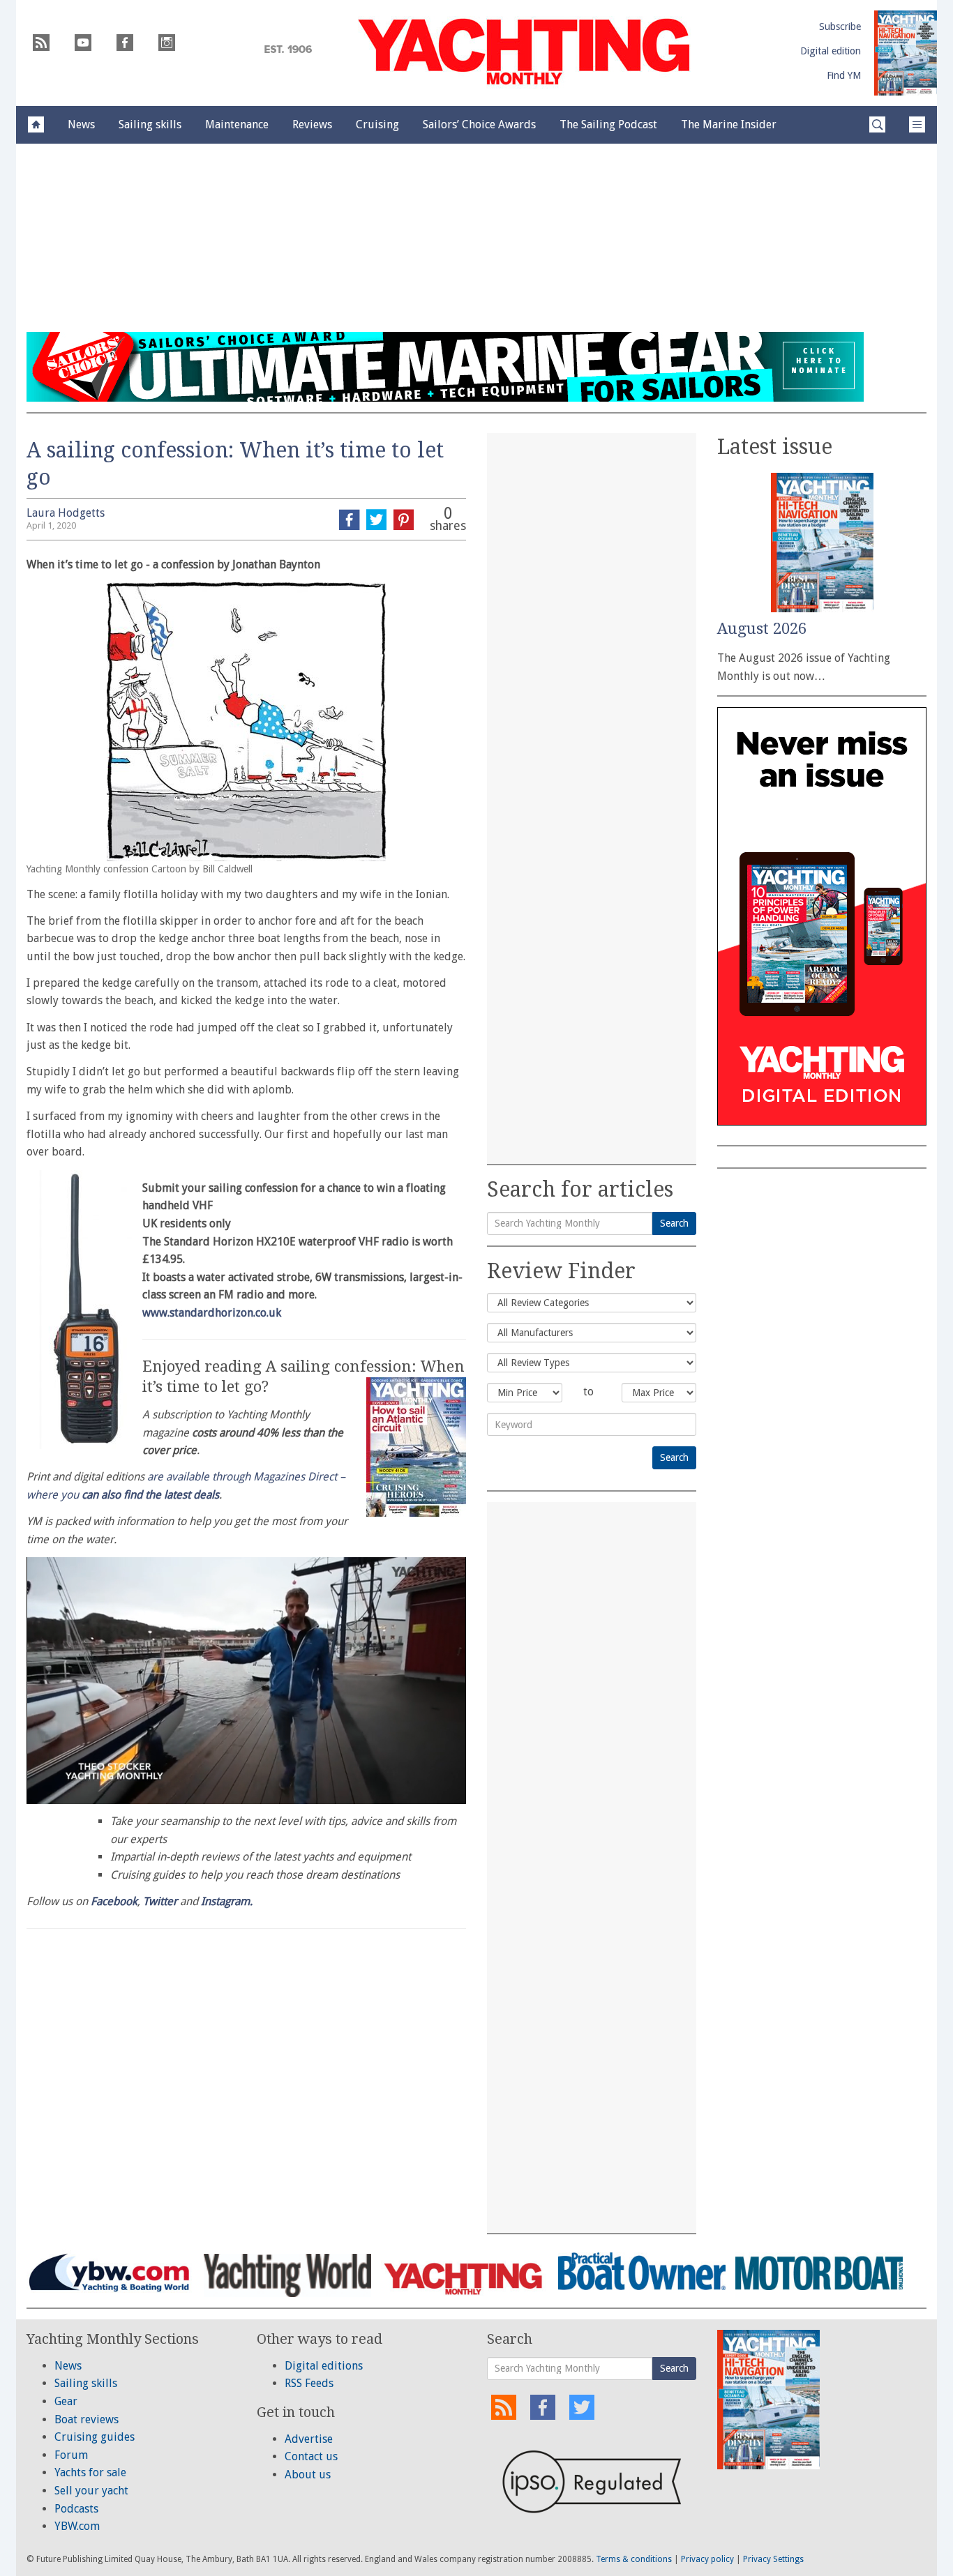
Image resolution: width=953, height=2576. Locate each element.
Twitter (160, 1901)
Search (674, 1223)
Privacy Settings (773, 2559)
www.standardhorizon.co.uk (212, 1313)
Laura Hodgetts (66, 513)
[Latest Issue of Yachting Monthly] (906, 53)
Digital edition (831, 51)
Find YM (844, 75)
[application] (246, 1681)
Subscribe (840, 26)
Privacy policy (707, 2559)
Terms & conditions (634, 2559)
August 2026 (762, 629)
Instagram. (227, 1901)
